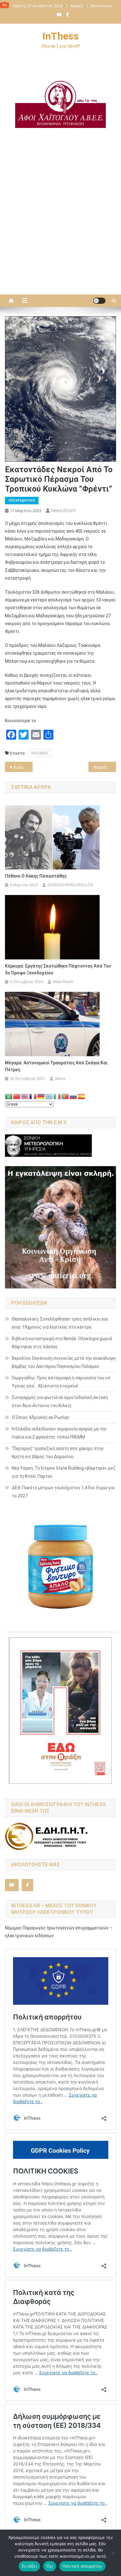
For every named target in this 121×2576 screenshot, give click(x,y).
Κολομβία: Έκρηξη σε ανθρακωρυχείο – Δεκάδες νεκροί (23, 767)
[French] (33, 1096)
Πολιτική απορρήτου (83, 2566)
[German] (41, 1096)
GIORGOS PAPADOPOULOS (70, 885)
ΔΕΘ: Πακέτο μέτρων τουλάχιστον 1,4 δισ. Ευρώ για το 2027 (63, 1492)
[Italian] (57, 1096)
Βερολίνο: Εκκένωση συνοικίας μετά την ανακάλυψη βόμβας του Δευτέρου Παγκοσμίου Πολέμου (64, 1362)
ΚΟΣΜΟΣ (40, 753)
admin (60, 1079)
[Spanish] (82, 1096)
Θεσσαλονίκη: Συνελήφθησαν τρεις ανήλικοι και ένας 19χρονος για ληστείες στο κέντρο (60, 1323)
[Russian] (74, 1096)
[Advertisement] (60, 224)
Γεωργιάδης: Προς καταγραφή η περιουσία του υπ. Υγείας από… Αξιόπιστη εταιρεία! (62, 1382)
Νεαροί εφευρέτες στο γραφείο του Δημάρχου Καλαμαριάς (105, 767)
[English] (25, 1096)
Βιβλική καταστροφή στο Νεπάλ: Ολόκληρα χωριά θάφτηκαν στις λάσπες (62, 1343)
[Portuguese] (65, 1096)
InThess (61, 36)
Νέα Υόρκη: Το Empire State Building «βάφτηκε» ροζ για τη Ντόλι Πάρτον (64, 1472)
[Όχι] (113, 2553)
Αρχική (77, 6)
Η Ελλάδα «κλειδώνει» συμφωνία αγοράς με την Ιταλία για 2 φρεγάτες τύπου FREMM (59, 1433)
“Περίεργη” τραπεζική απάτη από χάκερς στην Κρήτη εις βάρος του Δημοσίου (58, 1453)
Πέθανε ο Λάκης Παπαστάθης (36, 876)
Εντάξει (29, 2566)
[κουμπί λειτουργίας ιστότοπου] (99, 301)
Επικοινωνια (101, 6)
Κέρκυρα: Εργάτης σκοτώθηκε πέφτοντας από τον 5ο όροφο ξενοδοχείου (58, 969)
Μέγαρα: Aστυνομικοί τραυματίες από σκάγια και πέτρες (56, 1066)
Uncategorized (22, 500)
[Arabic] (9, 1096)
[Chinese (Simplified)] (17, 1096)
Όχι (50, 2566)
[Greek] (49, 1096)
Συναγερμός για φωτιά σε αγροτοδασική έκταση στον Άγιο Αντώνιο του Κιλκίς (60, 1401)
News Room (63, 511)
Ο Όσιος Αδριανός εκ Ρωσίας (41, 1417)
